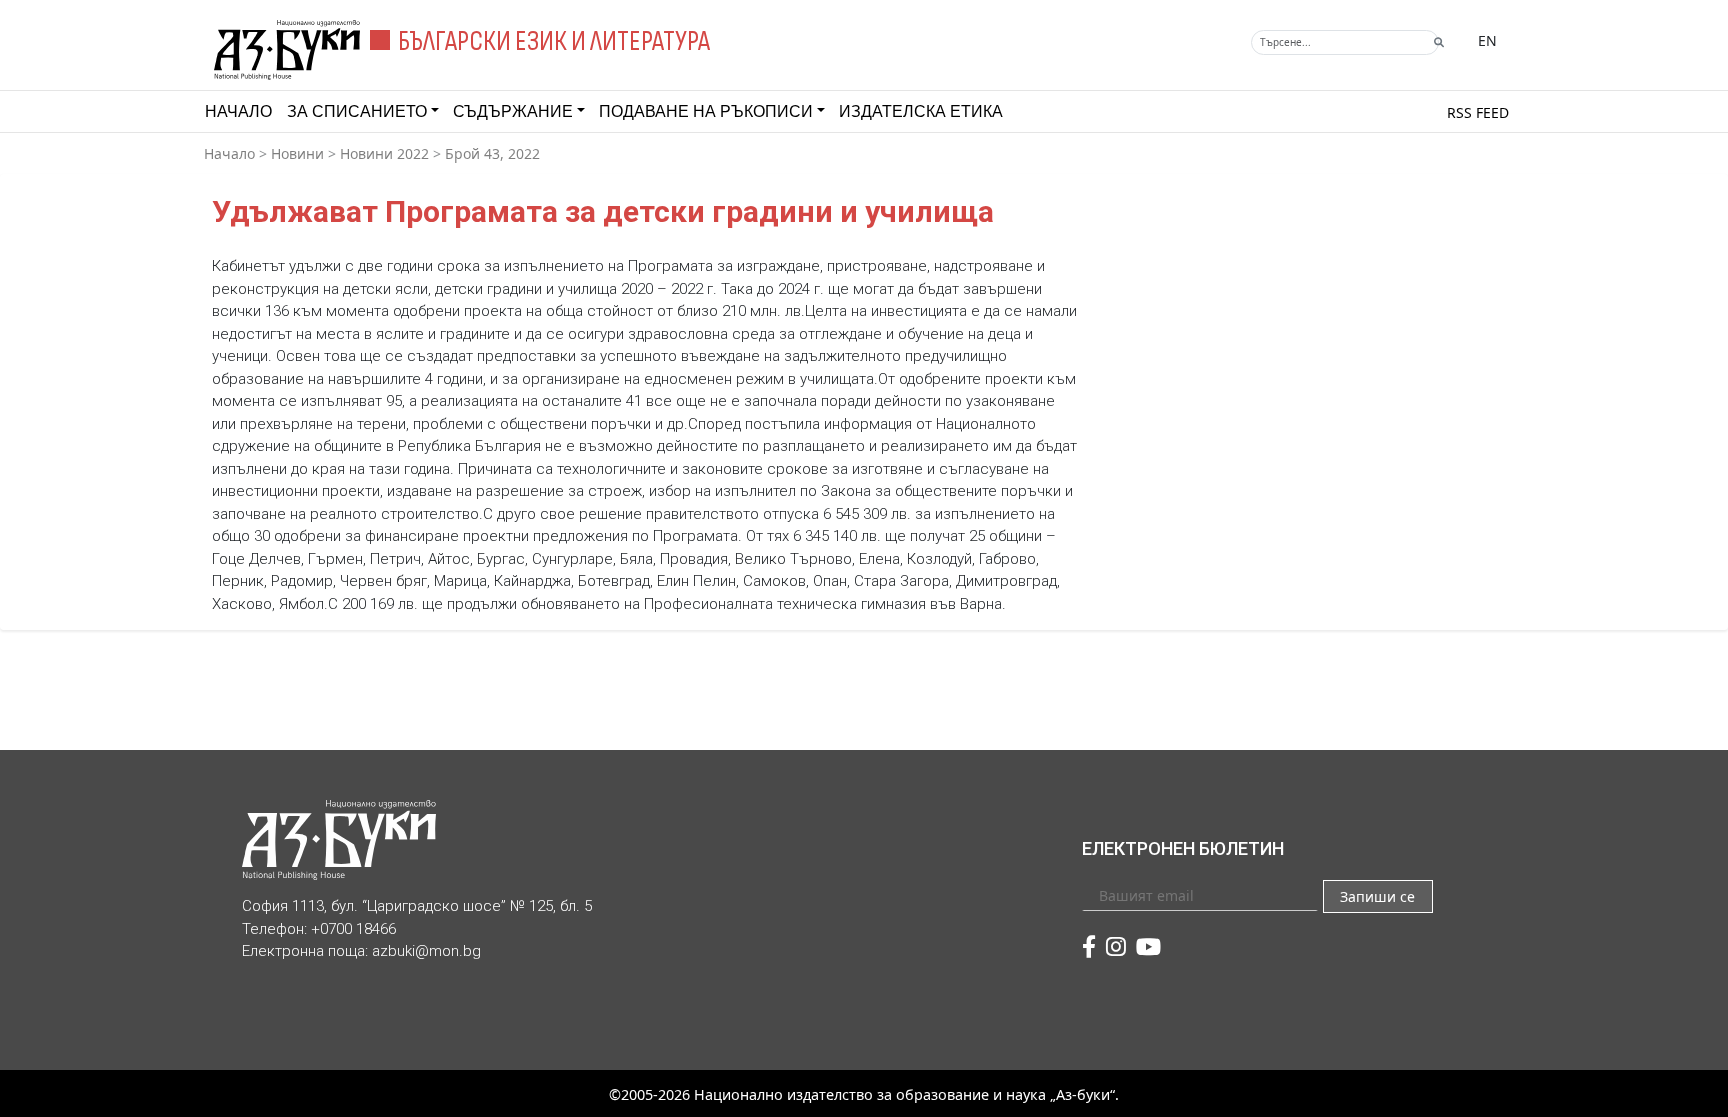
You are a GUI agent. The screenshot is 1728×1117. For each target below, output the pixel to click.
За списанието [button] (357, 111)
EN (1487, 40)
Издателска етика (921, 111)
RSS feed (1478, 112)
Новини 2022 (384, 153)
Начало (238, 111)
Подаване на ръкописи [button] (706, 111)
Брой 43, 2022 (492, 153)
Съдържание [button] (513, 111)
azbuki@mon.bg (426, 951)
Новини (297, 153)
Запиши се (1377, 896)
